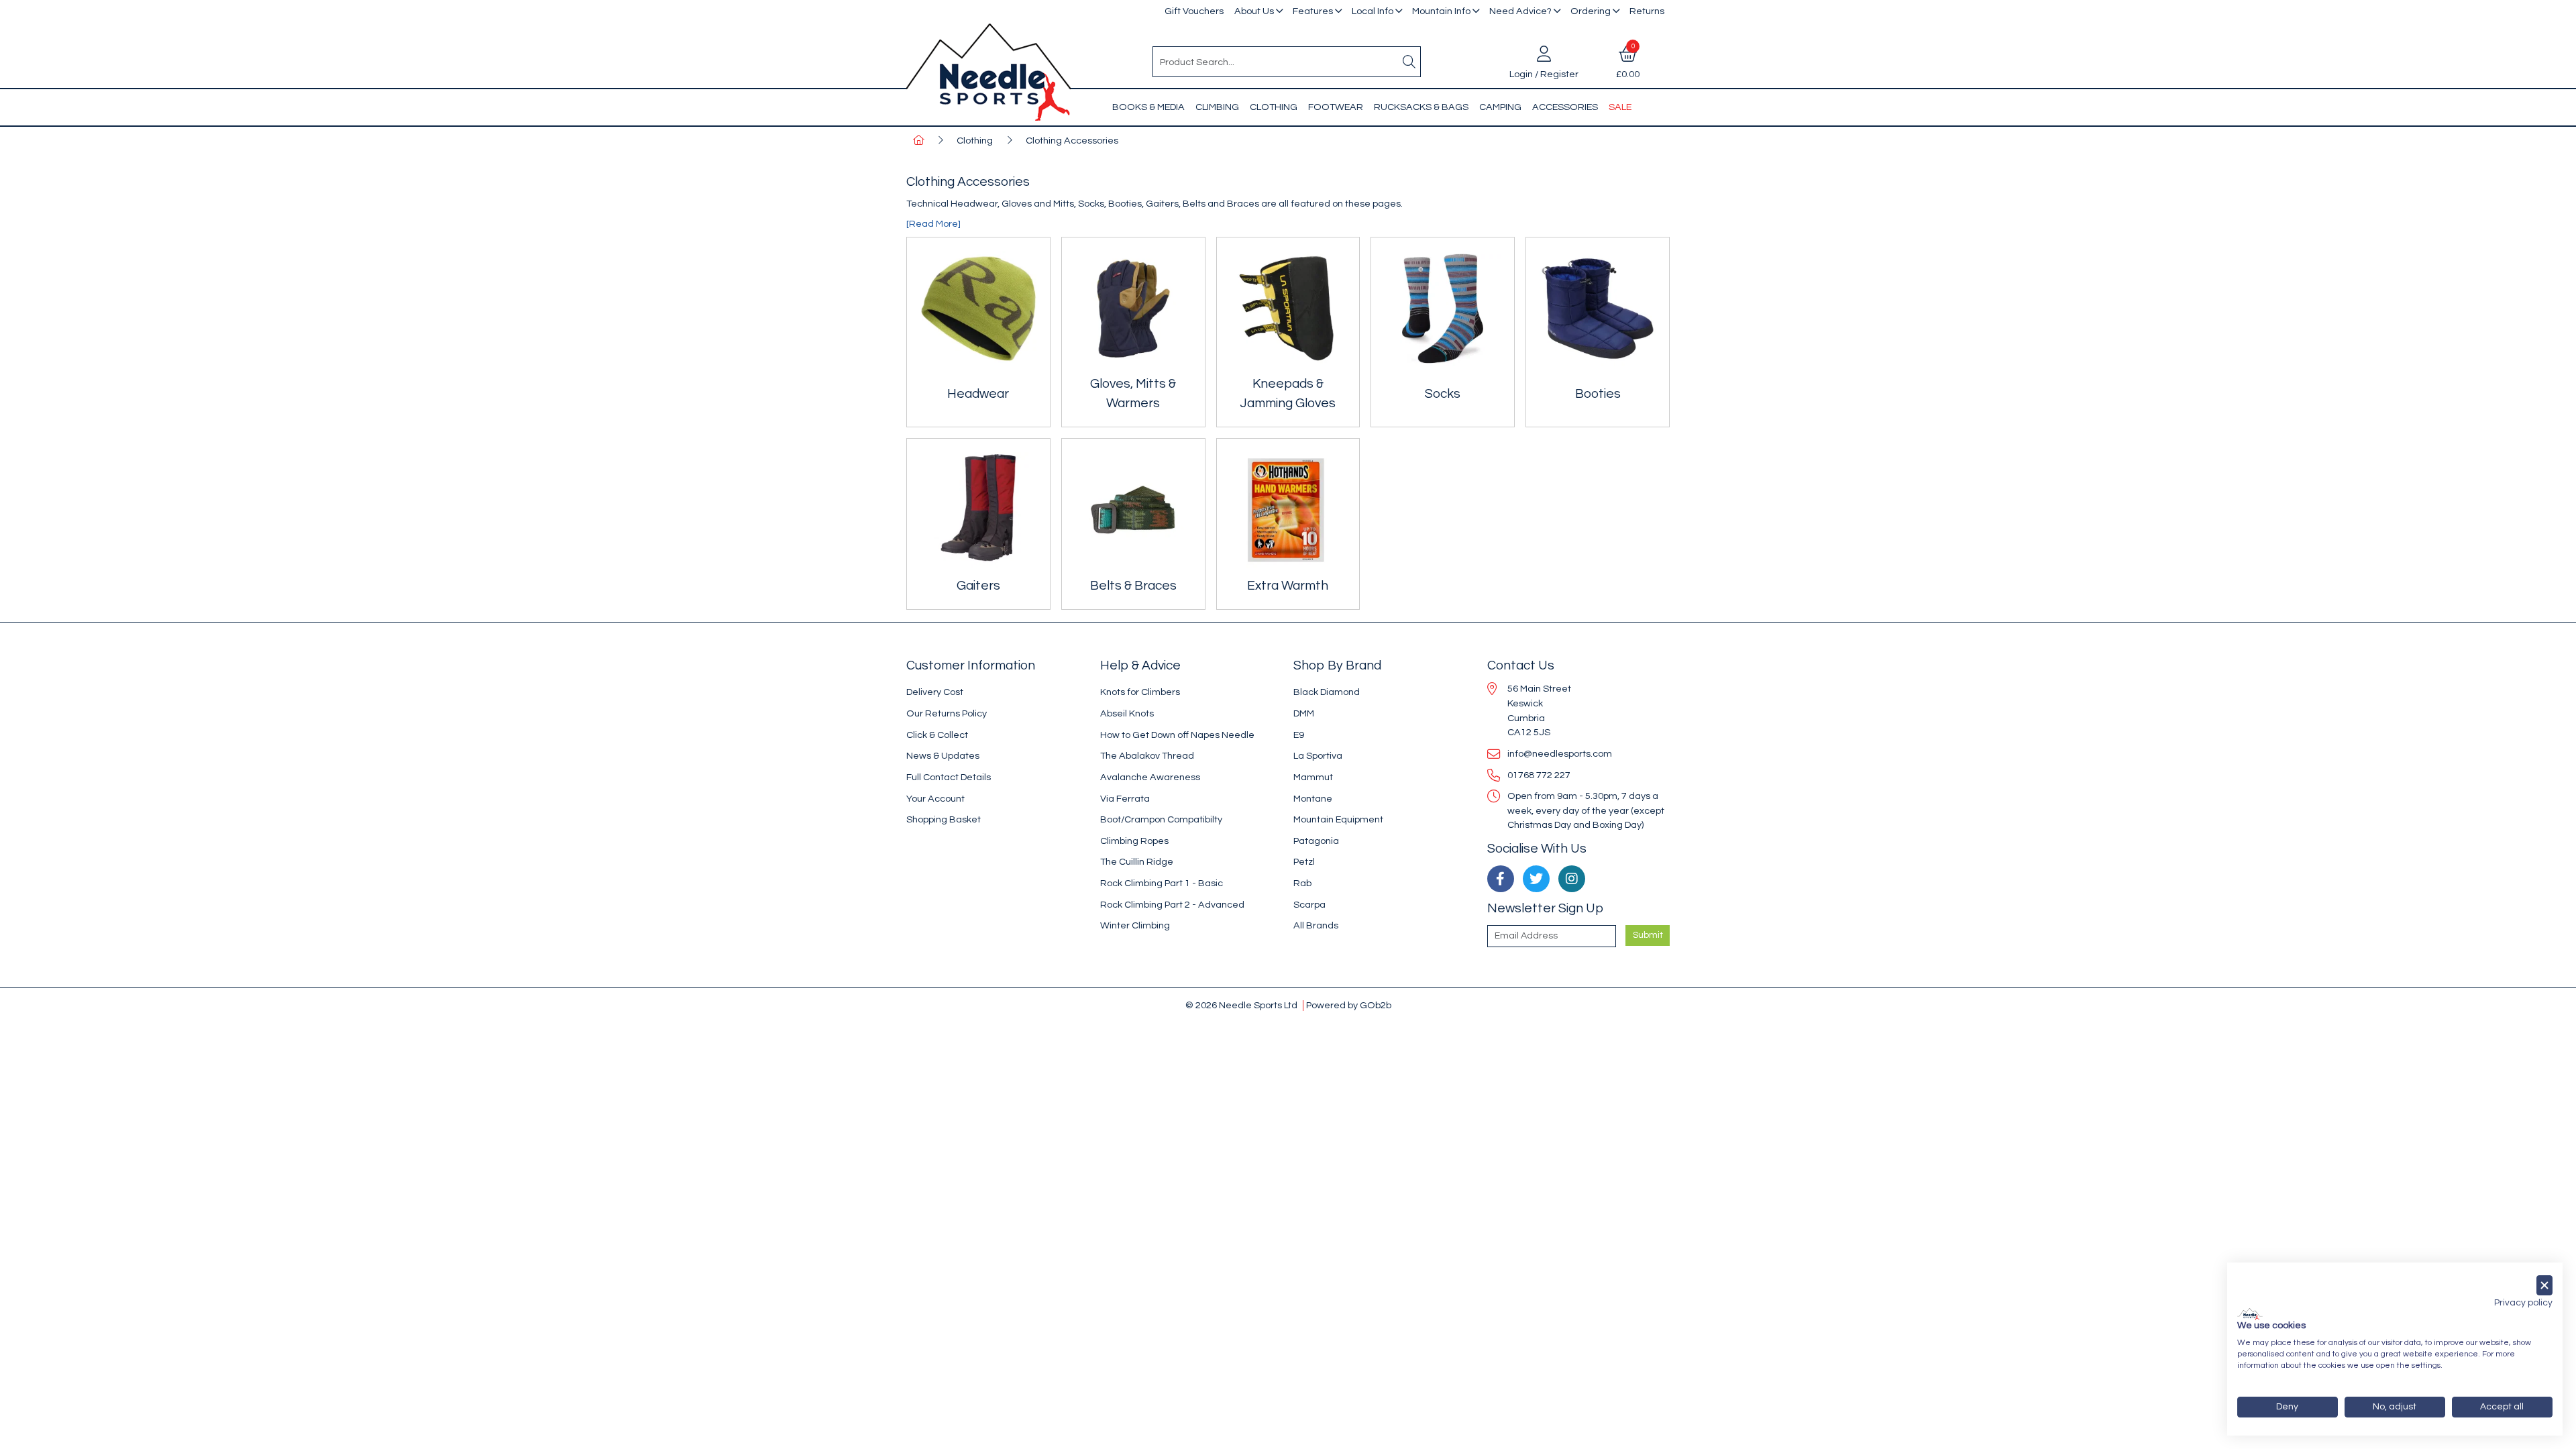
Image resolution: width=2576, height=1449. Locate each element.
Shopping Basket (944, 819)
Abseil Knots (1127, 713)
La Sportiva (1318, 756)
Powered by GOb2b (1349, 1005)
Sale (1620, 107)
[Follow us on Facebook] (1501, 879)
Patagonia (1316, 841)
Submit (1648, 935)
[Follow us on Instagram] (1572, 879)
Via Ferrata (1125, 799)
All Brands (1316, 925)
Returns (1647, 11)
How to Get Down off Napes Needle (1177, 735)
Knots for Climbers (1140, 692)
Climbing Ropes (1134, 841)
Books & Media (1148, 107)
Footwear (1336, 107)
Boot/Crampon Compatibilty (1161, 819)
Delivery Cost (935, 692)
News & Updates (943, 756)
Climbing (1217, 107)
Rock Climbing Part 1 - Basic (1162, 883)
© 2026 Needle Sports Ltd (1241, 1005)
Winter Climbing (1135, 925)
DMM (1304, 713)
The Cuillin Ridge (1137, 862)
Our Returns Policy (947, 713)
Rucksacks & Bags (1421, 107)
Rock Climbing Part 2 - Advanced (1172, 905)
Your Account (935, 799)
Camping (1500, 107)
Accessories (1565, 107)
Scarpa (1309, 905)
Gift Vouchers (1194, 11)
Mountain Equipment (1338, 819)
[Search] (1409, 62)
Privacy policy (2523, 1303)
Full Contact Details (949, 777)
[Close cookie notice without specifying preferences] (2544, 1286)
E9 (1299, 735)
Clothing (1274, 107)
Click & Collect (937, 735)
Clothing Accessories (1072, 141)
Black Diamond (1327, 692)
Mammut (1313, 777)
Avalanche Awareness (1150, 777)
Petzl (1304, 862)
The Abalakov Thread (1147, 756)
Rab (1302, 883)
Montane (1313, 799)
